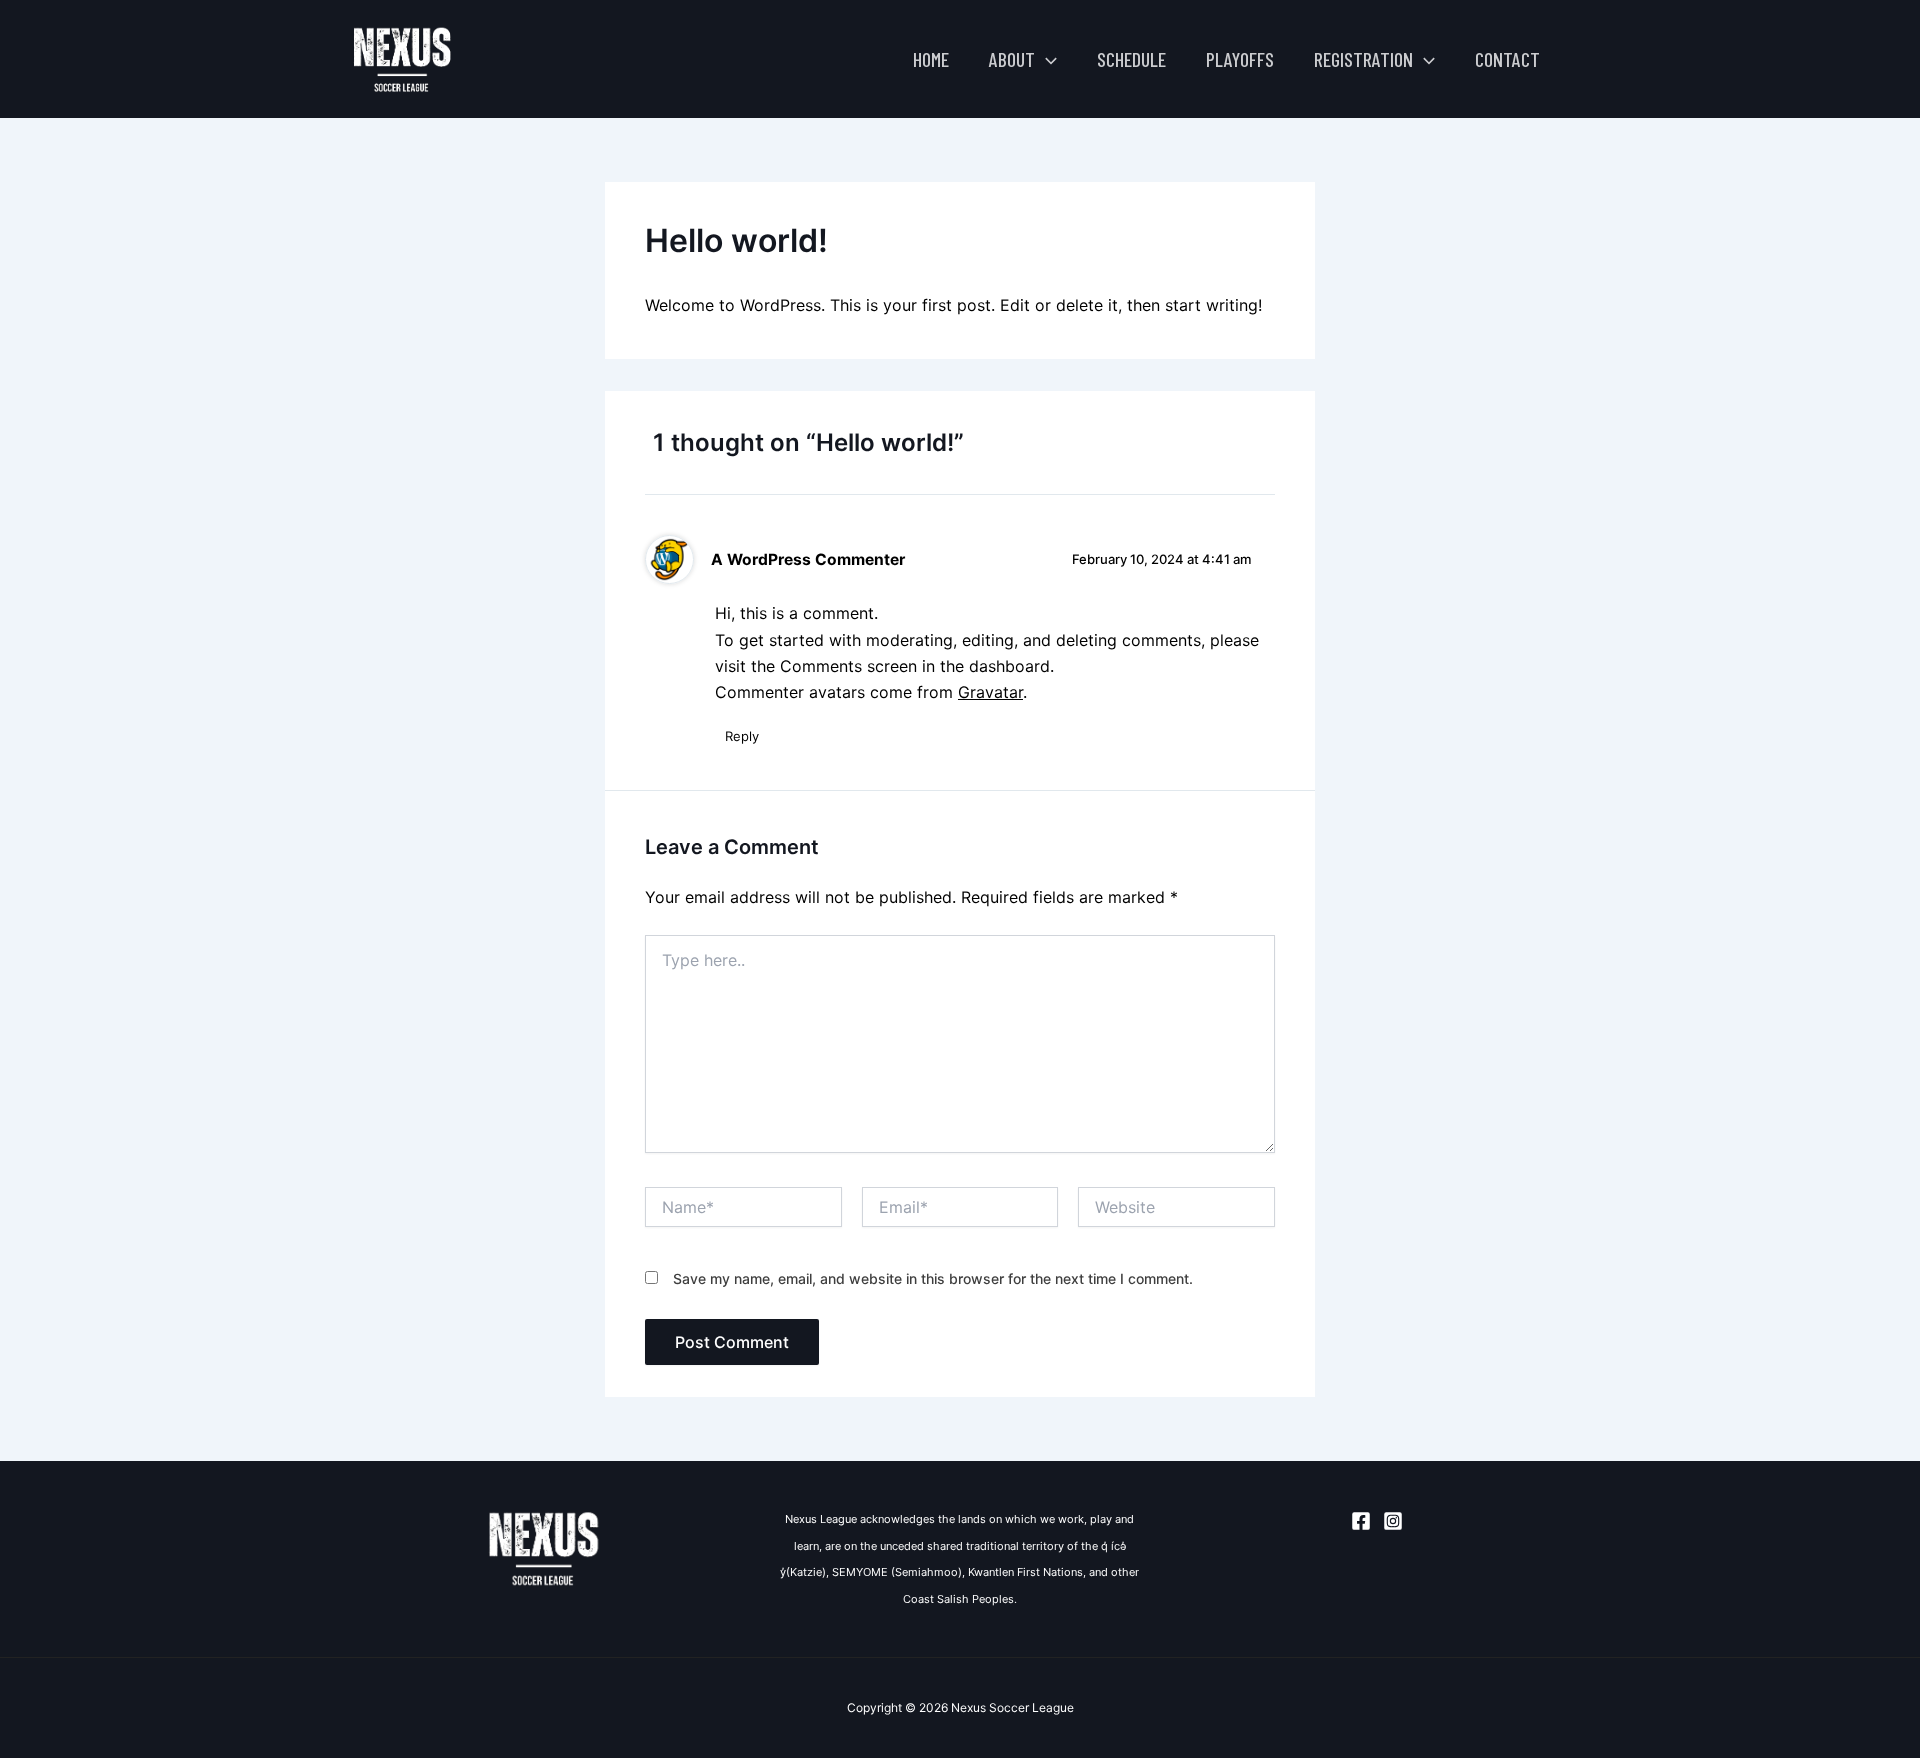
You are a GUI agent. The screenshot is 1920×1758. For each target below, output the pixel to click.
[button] (1046, 59)
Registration (1363, 59)
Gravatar (990, 692)
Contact (1507, 59)
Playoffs (1240, 59)
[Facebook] (1361, 1521)
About (1012, 59)
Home (931, 59)
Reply (742, 736)
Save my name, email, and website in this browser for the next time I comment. (933, 1278)
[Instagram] (1393, 1521)
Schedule (1131, 59)
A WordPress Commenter (808, 559)
